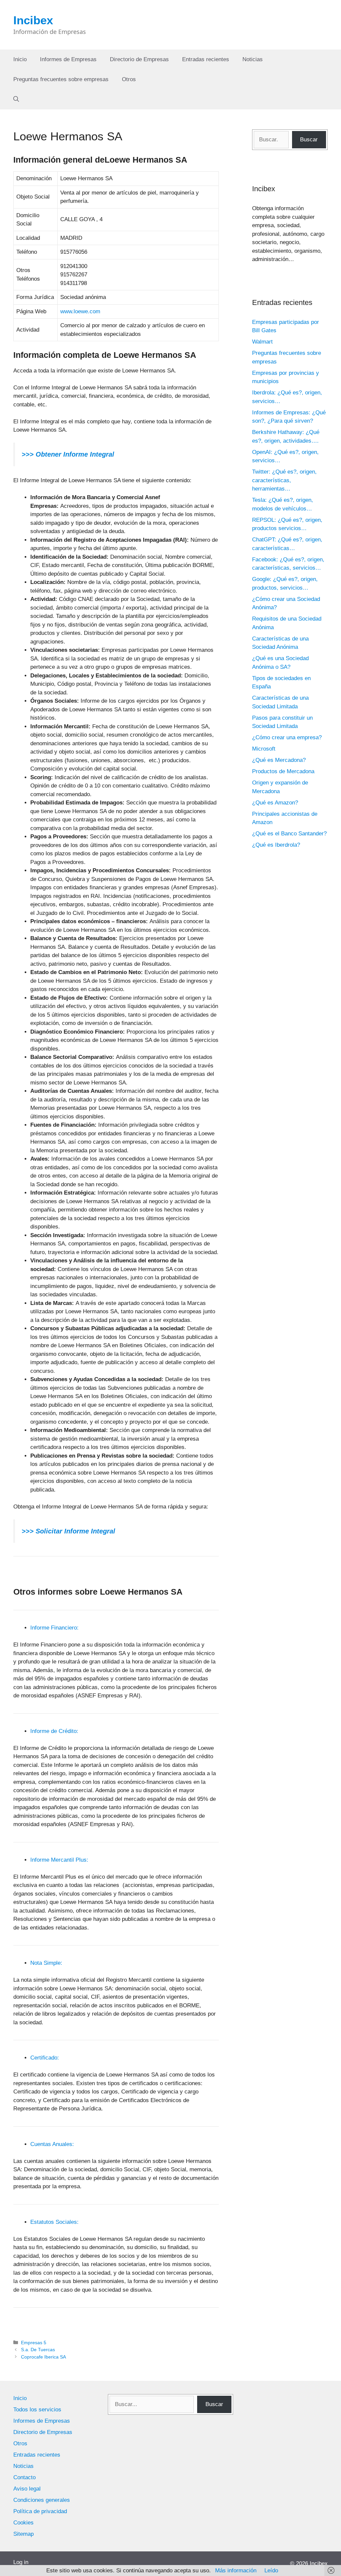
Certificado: (45, 2058)
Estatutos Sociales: (54, 2222)
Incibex (33, 20)
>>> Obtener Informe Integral (68, 454)
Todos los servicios (37, 2410)
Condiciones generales (42, 2500)
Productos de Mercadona (283, 771)
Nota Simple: (46, 1963)
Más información (236, 2571)
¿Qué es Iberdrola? (276, 845)
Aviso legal (27, 2489)
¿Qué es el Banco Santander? (289, 834)
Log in (21, 2562)
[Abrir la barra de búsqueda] (16, 99)
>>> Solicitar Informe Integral (68, 1531)
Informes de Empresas (68, 59)
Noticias (253, 59)
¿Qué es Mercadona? (279, 760)
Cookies (23, 2523)
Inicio (20, 59)
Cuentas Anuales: (52, 2144)
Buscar (309, 140)
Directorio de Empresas (139, 59)
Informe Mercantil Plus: (59, 1860)
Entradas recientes (206, 59)
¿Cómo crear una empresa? (287, 737)
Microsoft (264, 749)
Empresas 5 (34, 2343)
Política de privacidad (40, 2511)
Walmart (262, 342)
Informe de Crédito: (54, 1731)
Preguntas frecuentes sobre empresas (61, 79)
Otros (129, 79)
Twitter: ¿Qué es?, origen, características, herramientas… (284, 480)
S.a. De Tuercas (38, 2350)
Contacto (24, 2477)
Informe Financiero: (54, 1628)
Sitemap (23, 2534)
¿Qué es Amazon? (275, 803)
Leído (271, 2571)
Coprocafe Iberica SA (43, 2357)
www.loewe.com (80, 311)
